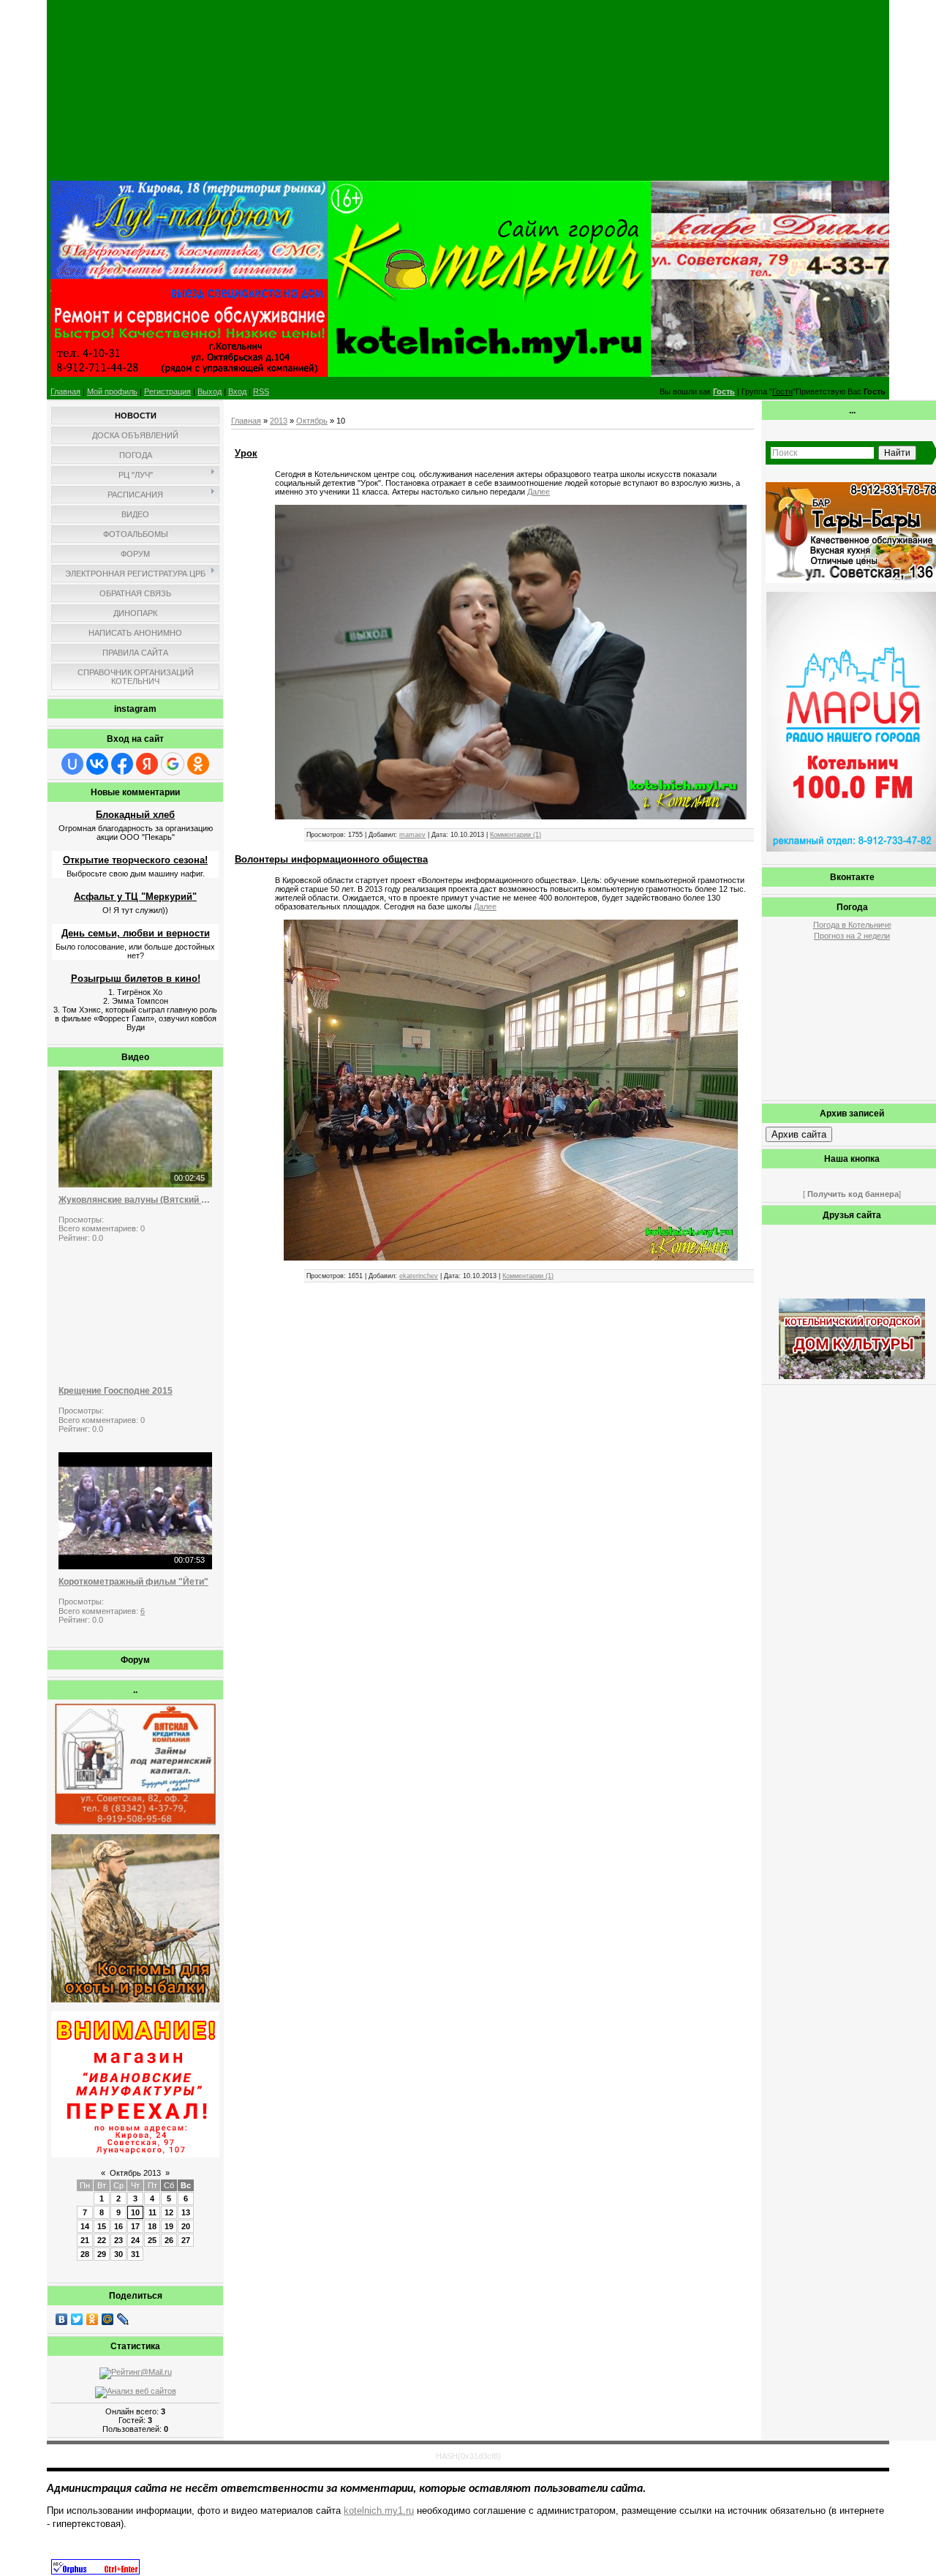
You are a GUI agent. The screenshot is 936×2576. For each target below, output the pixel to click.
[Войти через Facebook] (122, 764)
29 (102, 2254)
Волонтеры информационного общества (331, 859)
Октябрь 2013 (135, 2173)
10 (135, 2212)
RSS (261, 391)
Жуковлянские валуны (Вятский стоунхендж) (135, 1200)
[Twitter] (77, 2319)
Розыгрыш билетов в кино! (136, 979)
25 (152, 2240)
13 (186, 2212)
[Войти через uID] (72, 764)
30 (118, 2254)
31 (135, 2254)
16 (118, 2226)
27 (186, 2240)
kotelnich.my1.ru (379, 2511)
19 (169, 2226)
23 (118, 2240)
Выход (210, 391)
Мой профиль (112, 391)
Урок (246, 453)
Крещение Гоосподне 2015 (116, 1391)
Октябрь (312, 421)
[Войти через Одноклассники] (198, 764)
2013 (279, 421)
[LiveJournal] (123, 2319)
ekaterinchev (419, 1276)
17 (135, 2226)
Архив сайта (799, 1134)
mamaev (412, 835)
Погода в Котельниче (852, 925)
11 (152, 2212)
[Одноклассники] (93, 2319)
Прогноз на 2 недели (852, 936)
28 (85, 2254)
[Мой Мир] (108, 2319)
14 (85, 2226)
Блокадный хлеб (135, 815)
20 (186, 2226)
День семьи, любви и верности (136, 933)
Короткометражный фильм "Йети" (133, 1582)
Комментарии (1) (516, 835)
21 (85, 2240)
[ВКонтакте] (62, 2319)
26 (169, 2240)
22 (102, 2240)
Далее (539, 492)
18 (152, 2226)
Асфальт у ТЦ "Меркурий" (135, 897)
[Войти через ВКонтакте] (97, 764)
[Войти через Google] (173, 764)
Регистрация (167, 391)
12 (169, 2212)
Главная (65, 391)
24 (135, 2240)
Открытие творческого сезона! (135, 860)
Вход (237, 391)
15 (102, 2226)
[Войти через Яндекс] (147, 764)
